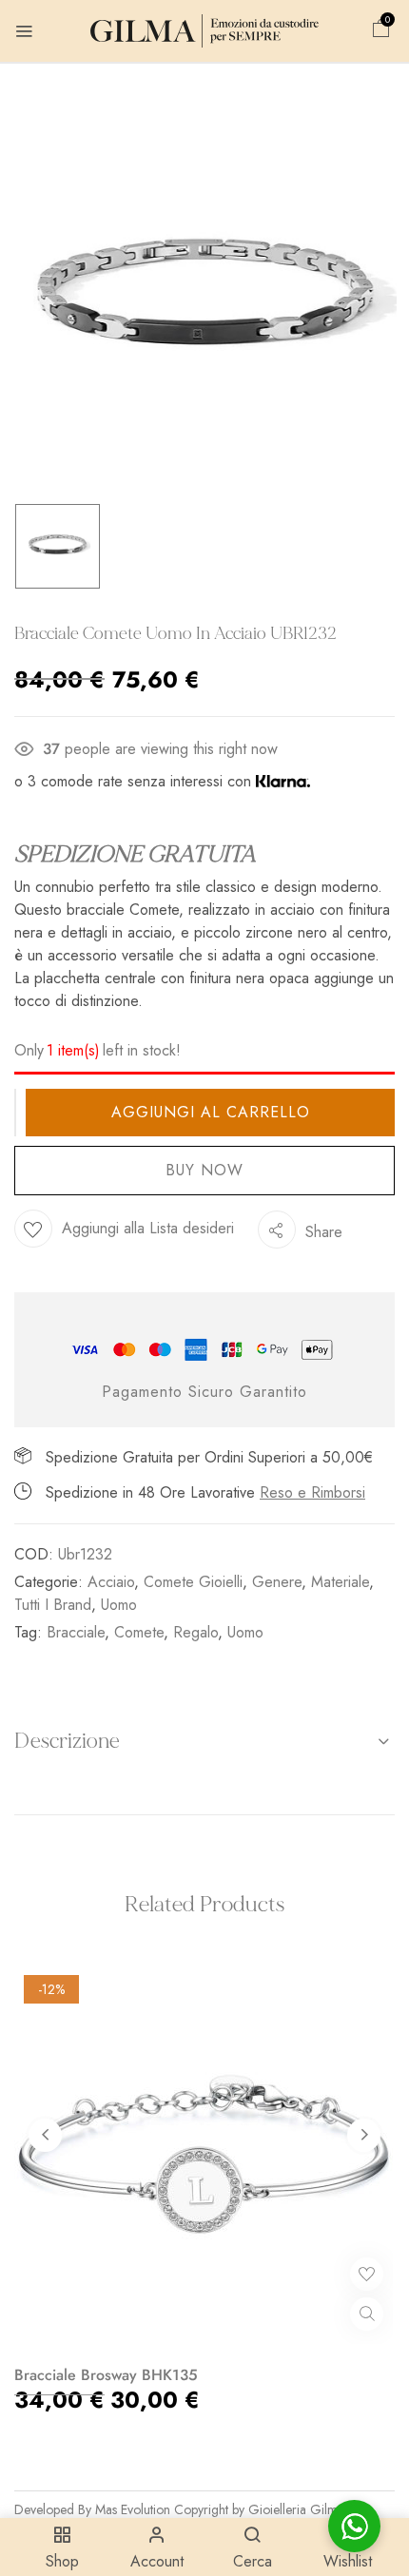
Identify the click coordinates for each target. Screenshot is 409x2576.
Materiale (340, 1582)
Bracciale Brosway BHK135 (106, 2375)
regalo (195, 1632)
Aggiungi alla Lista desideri (148, 1228)
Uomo (119, 1605)
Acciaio (111, 1582)
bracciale (76, 1632)
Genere (277, 1582)
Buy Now (204, 1170)
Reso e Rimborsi (312, 1492)
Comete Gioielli (193, 1582)
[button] (381, 31)
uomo (245, 1632)
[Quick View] (367, 2314)
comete (139, 1632)
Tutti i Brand (53, 1605)
